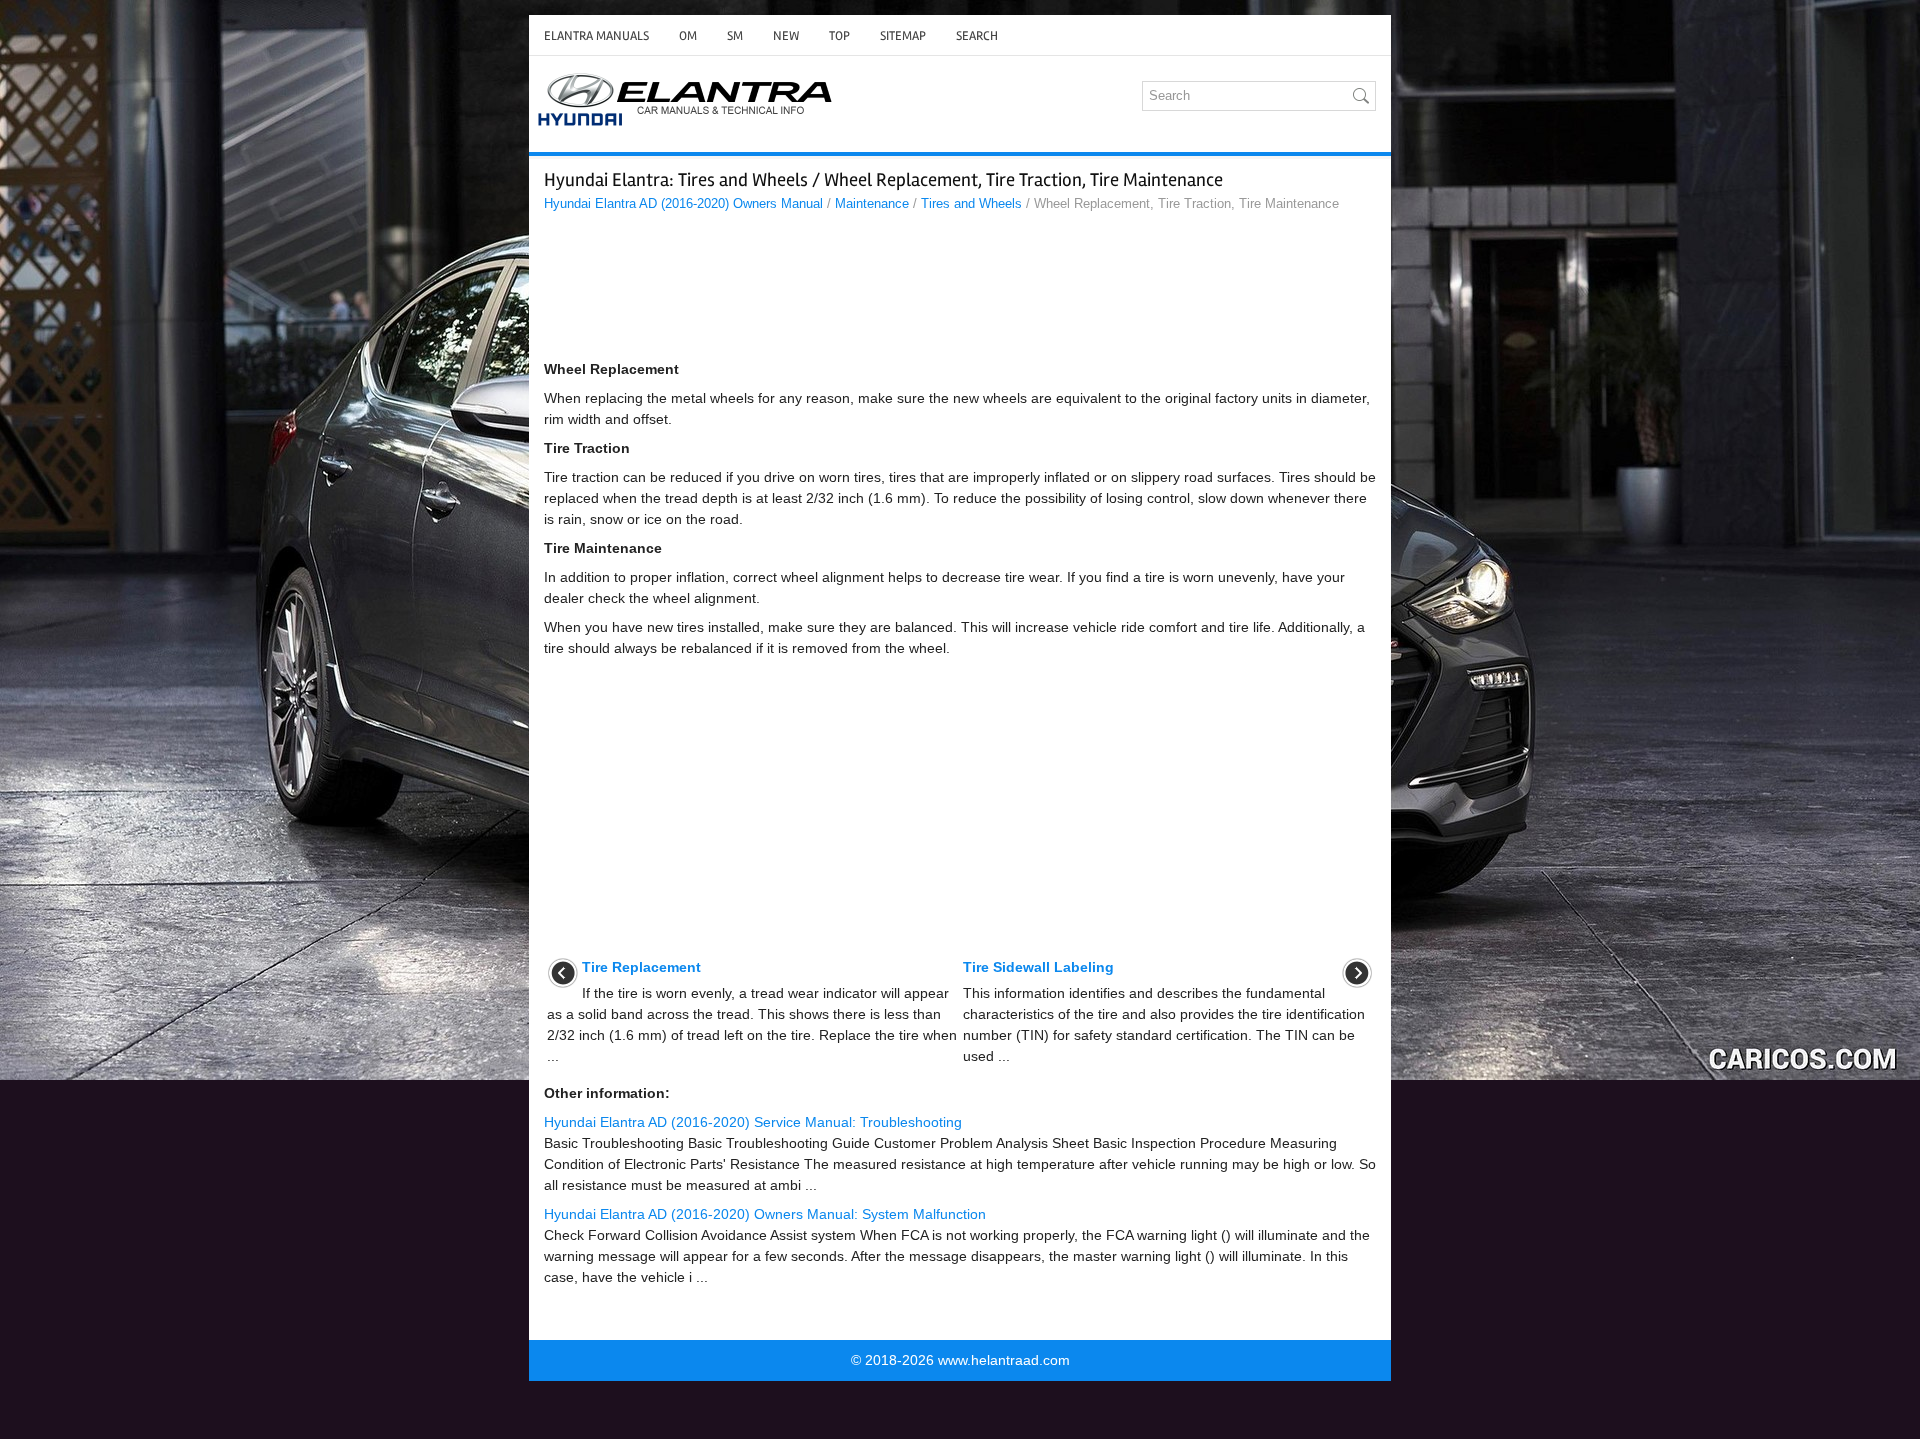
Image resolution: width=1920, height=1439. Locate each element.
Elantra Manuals (596, 36)
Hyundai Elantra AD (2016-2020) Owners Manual (683, 203)
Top (839, 36)
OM (688, 36)
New (786, 36)
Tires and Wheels (971, 203)
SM (735, 36)
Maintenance (872, 203)
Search (977, 36)
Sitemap (903, 36)
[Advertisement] (960, 291)
